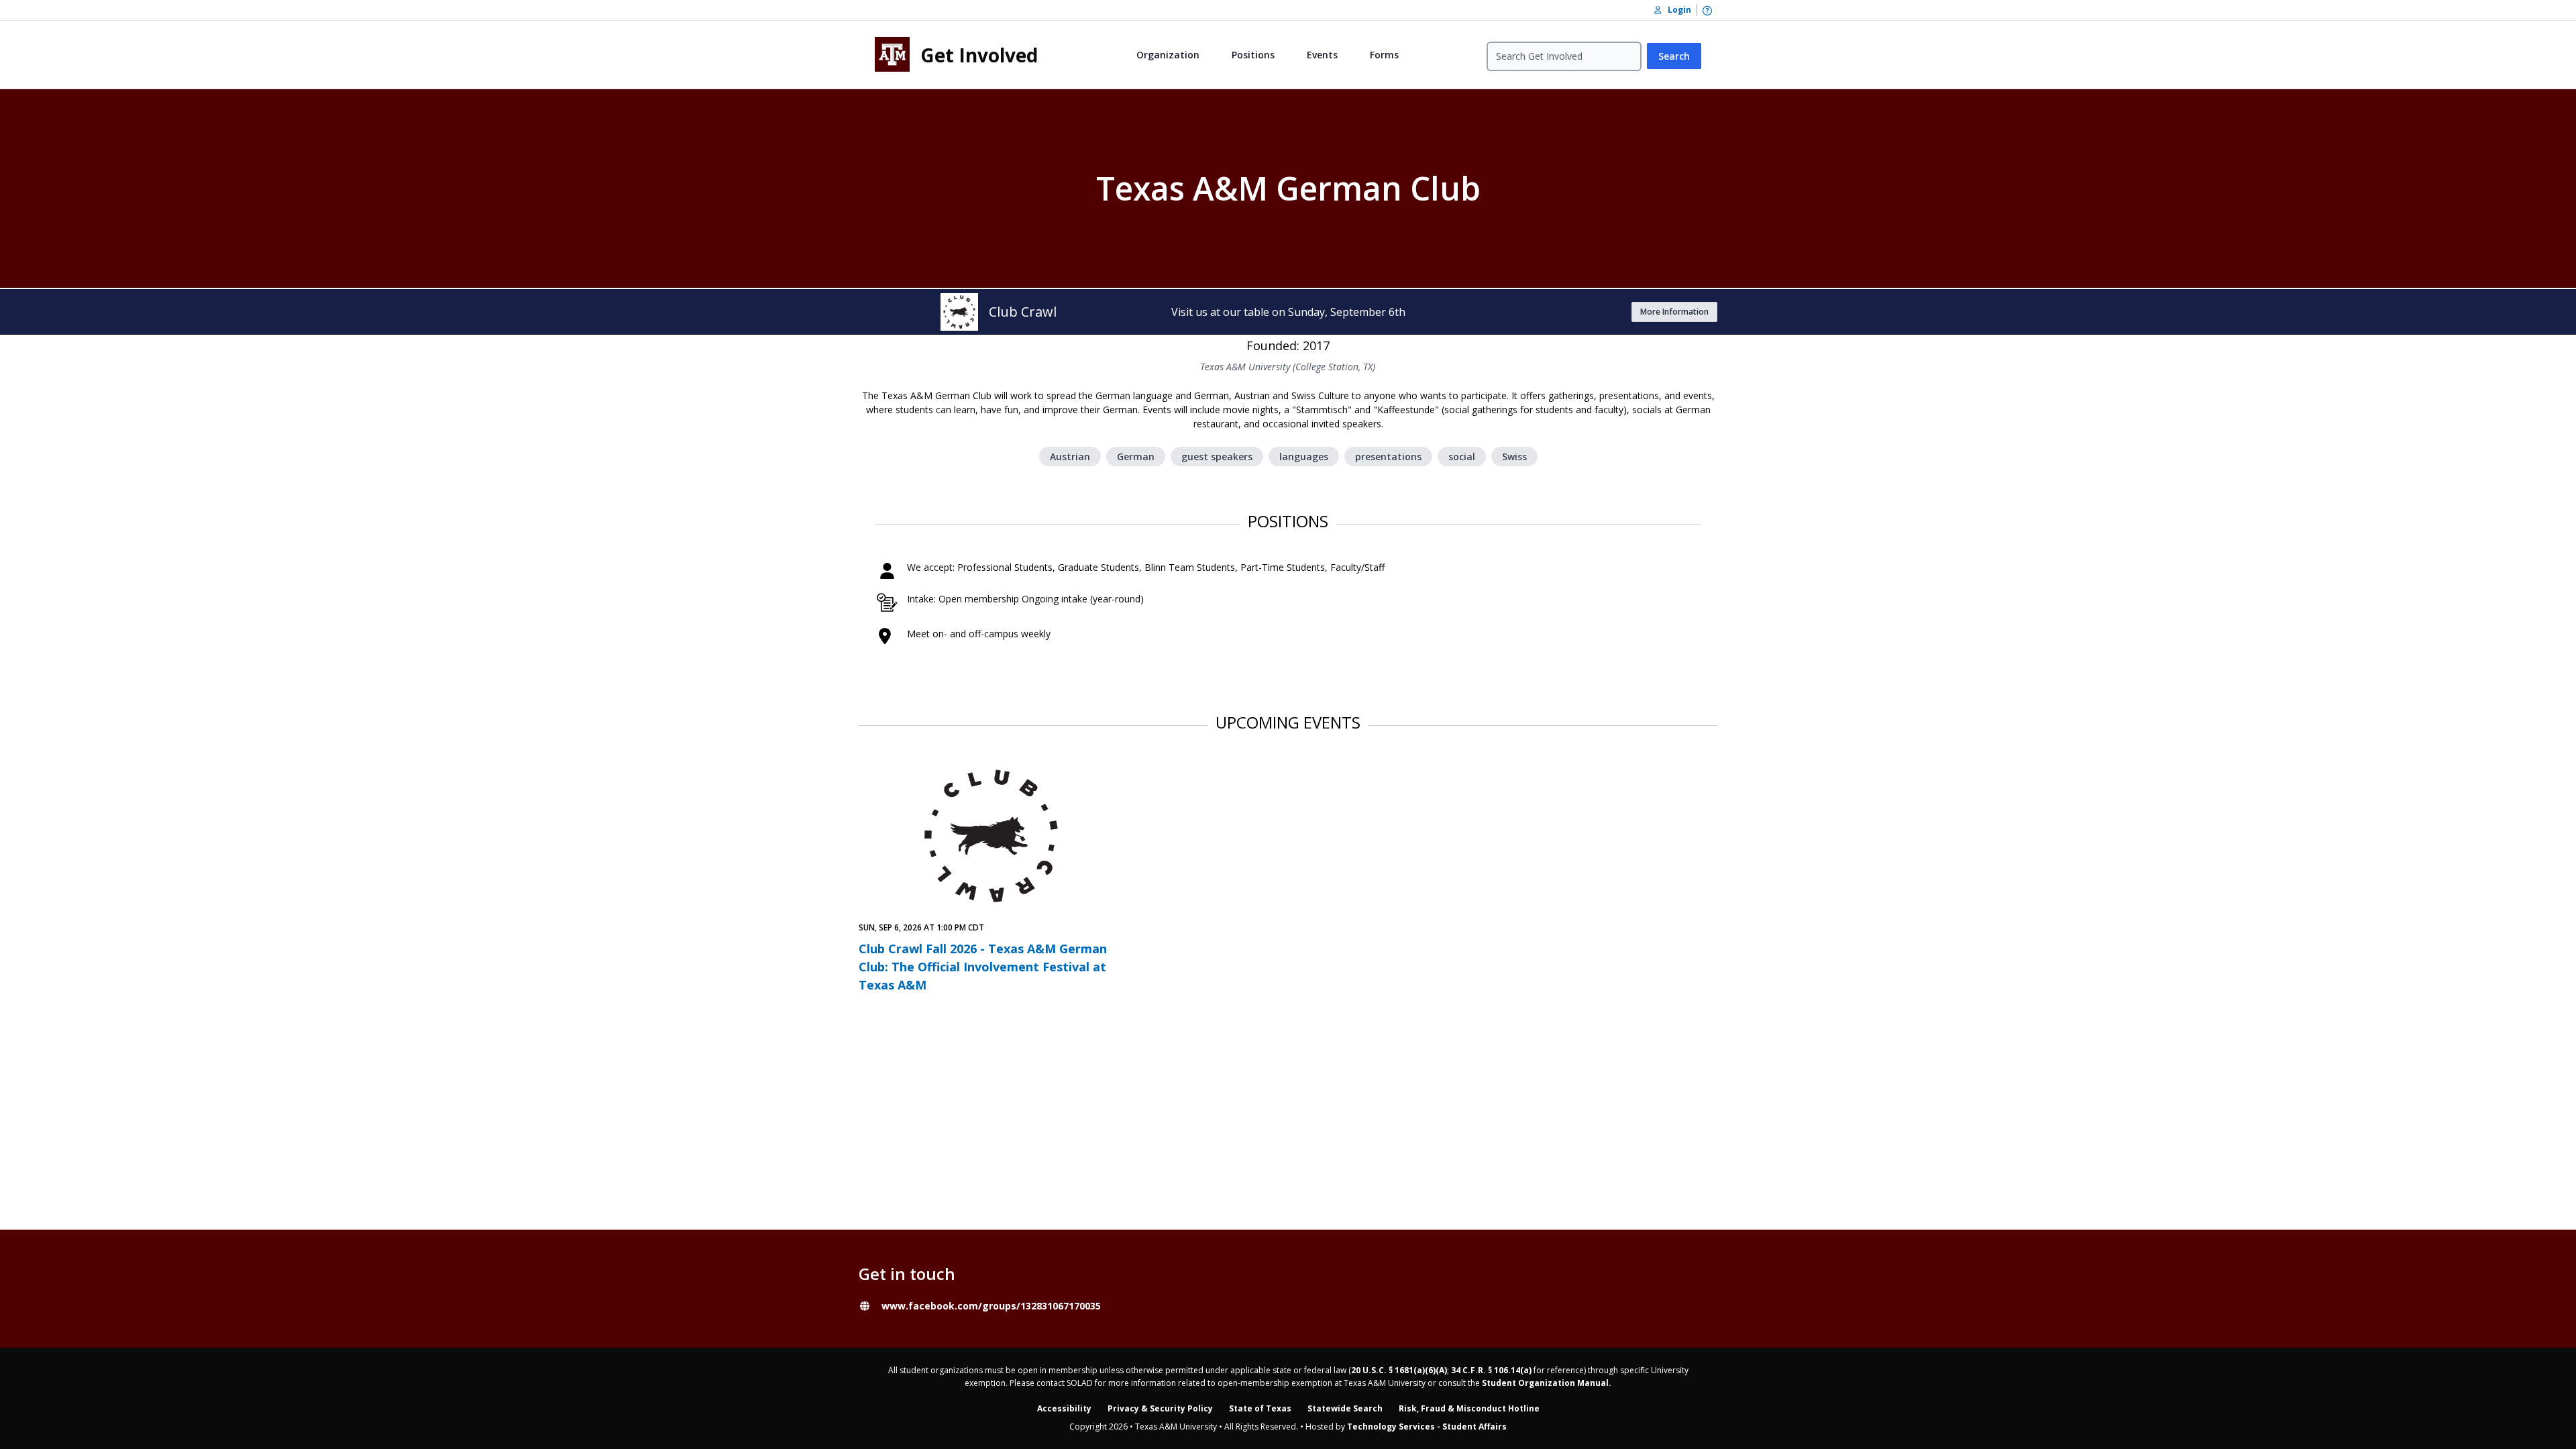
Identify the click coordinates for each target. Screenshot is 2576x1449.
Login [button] (1676, 10)
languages (1304, 457)
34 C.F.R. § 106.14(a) (1491, 1370)
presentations (1388, 457)
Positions (1253, 55)
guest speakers (1217, 457)
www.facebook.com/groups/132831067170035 (991, 1306)
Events (1322, 55)
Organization (1168, 55)
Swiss (1514, 457)
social (1462, 457)
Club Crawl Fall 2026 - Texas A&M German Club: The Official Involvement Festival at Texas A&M (983, 967)
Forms (1384, 55)
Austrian (1070, 457)
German (1136, 457)
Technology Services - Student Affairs (1427, 1427)
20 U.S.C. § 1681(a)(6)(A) (1399, 1370)
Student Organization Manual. (1547, 1383)
